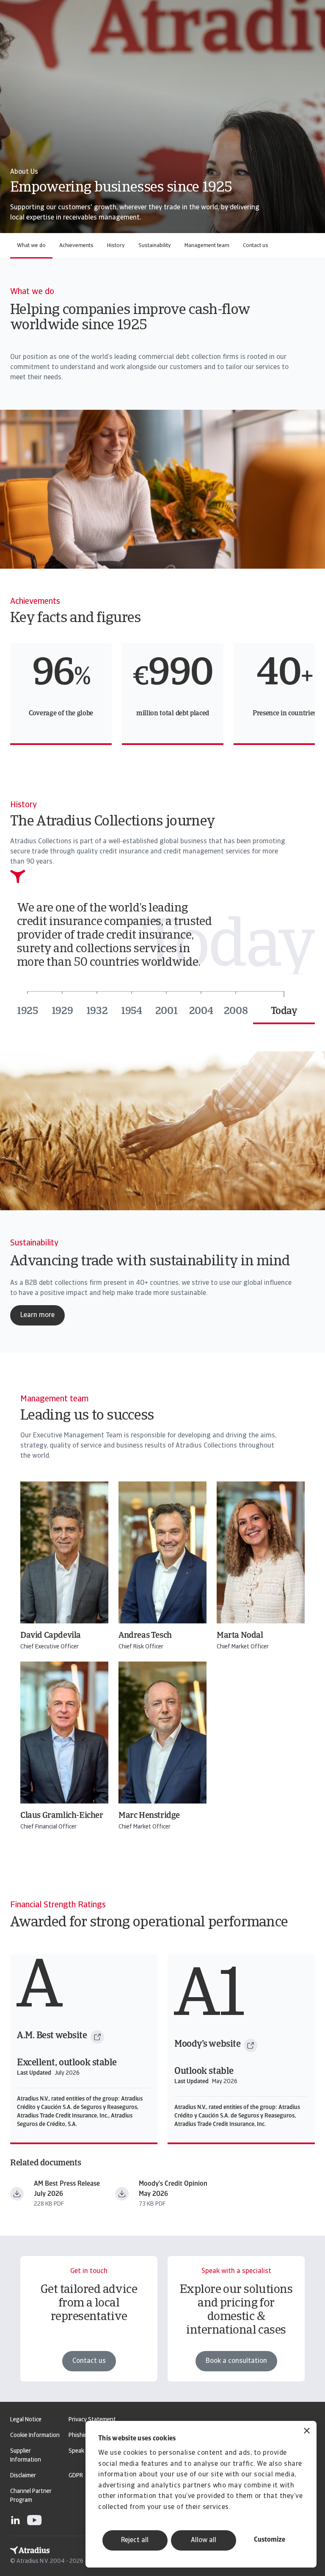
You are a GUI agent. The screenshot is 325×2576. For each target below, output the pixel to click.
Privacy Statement (92, 2420)
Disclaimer (23, 2476)
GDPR (76, 2476)
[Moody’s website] (251, 2045)
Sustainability (155, 246)
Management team (207, 246)
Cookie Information (35, 2436)
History (116, 246)
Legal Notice (26, 2420)
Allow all (204, 2540)
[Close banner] (307, 2432)
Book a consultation (236, 2361)
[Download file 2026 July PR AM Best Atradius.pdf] (17, 2194)
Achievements (76, 246)
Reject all (135, 2540)
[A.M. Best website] (97, 2037)
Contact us (256, 246)
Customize (270, 2540)
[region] (162, 694)
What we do (31, 246)
